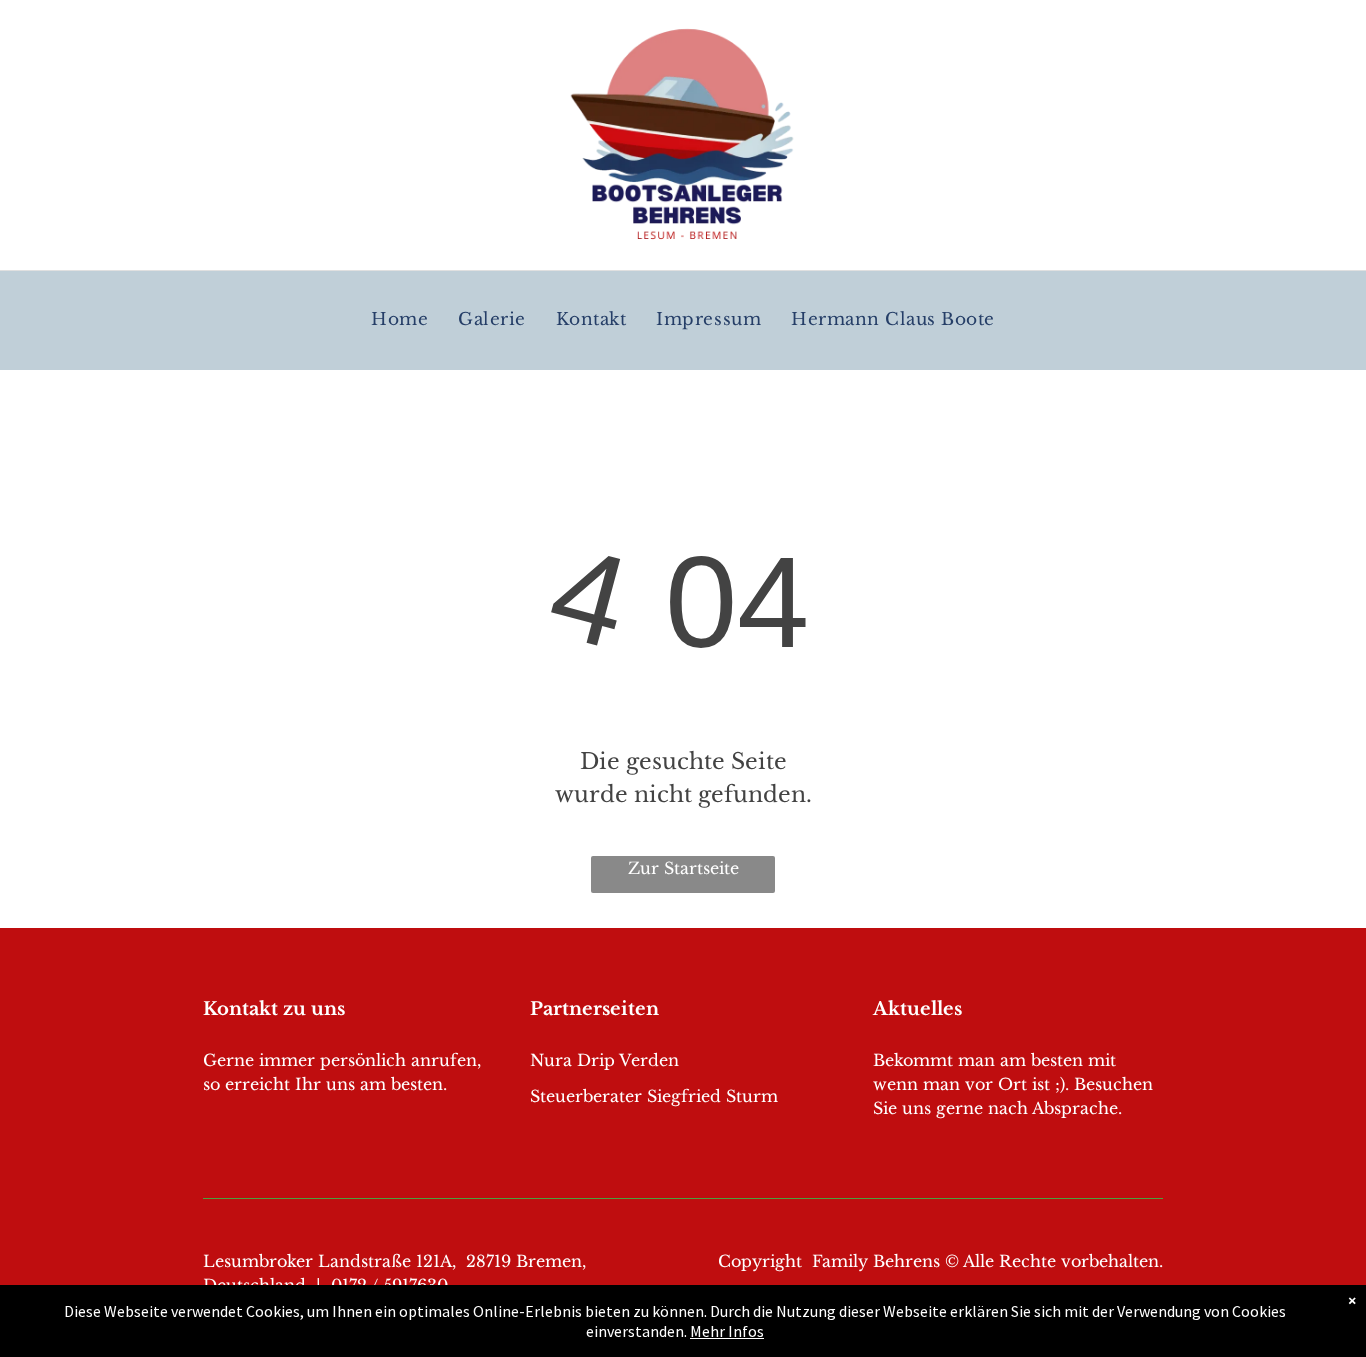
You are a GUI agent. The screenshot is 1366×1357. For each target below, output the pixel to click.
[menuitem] (399, 320)
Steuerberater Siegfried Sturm (654, 1096)
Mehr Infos (727, 1331)
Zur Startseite (683, 868)
